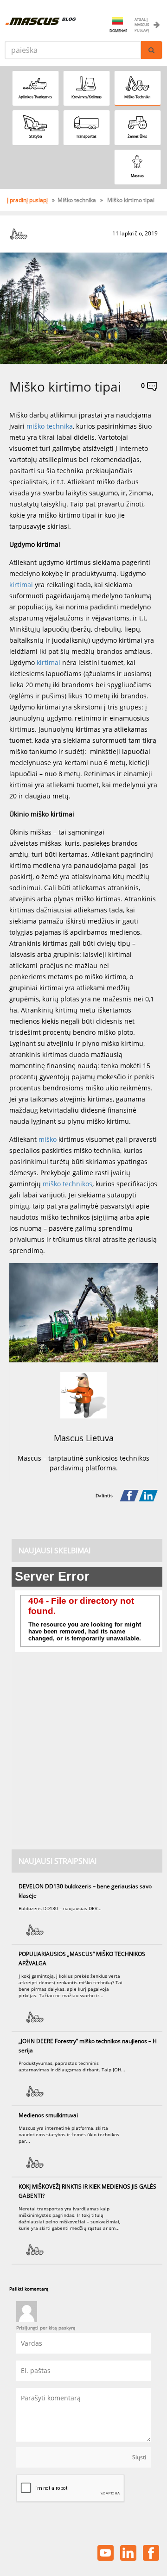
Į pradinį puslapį (28, 200)
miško (48, 1139)
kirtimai (22, 585)
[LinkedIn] (148, 1496)
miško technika (50, 426)
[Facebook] (129, 1496)
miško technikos (67, 1184)
